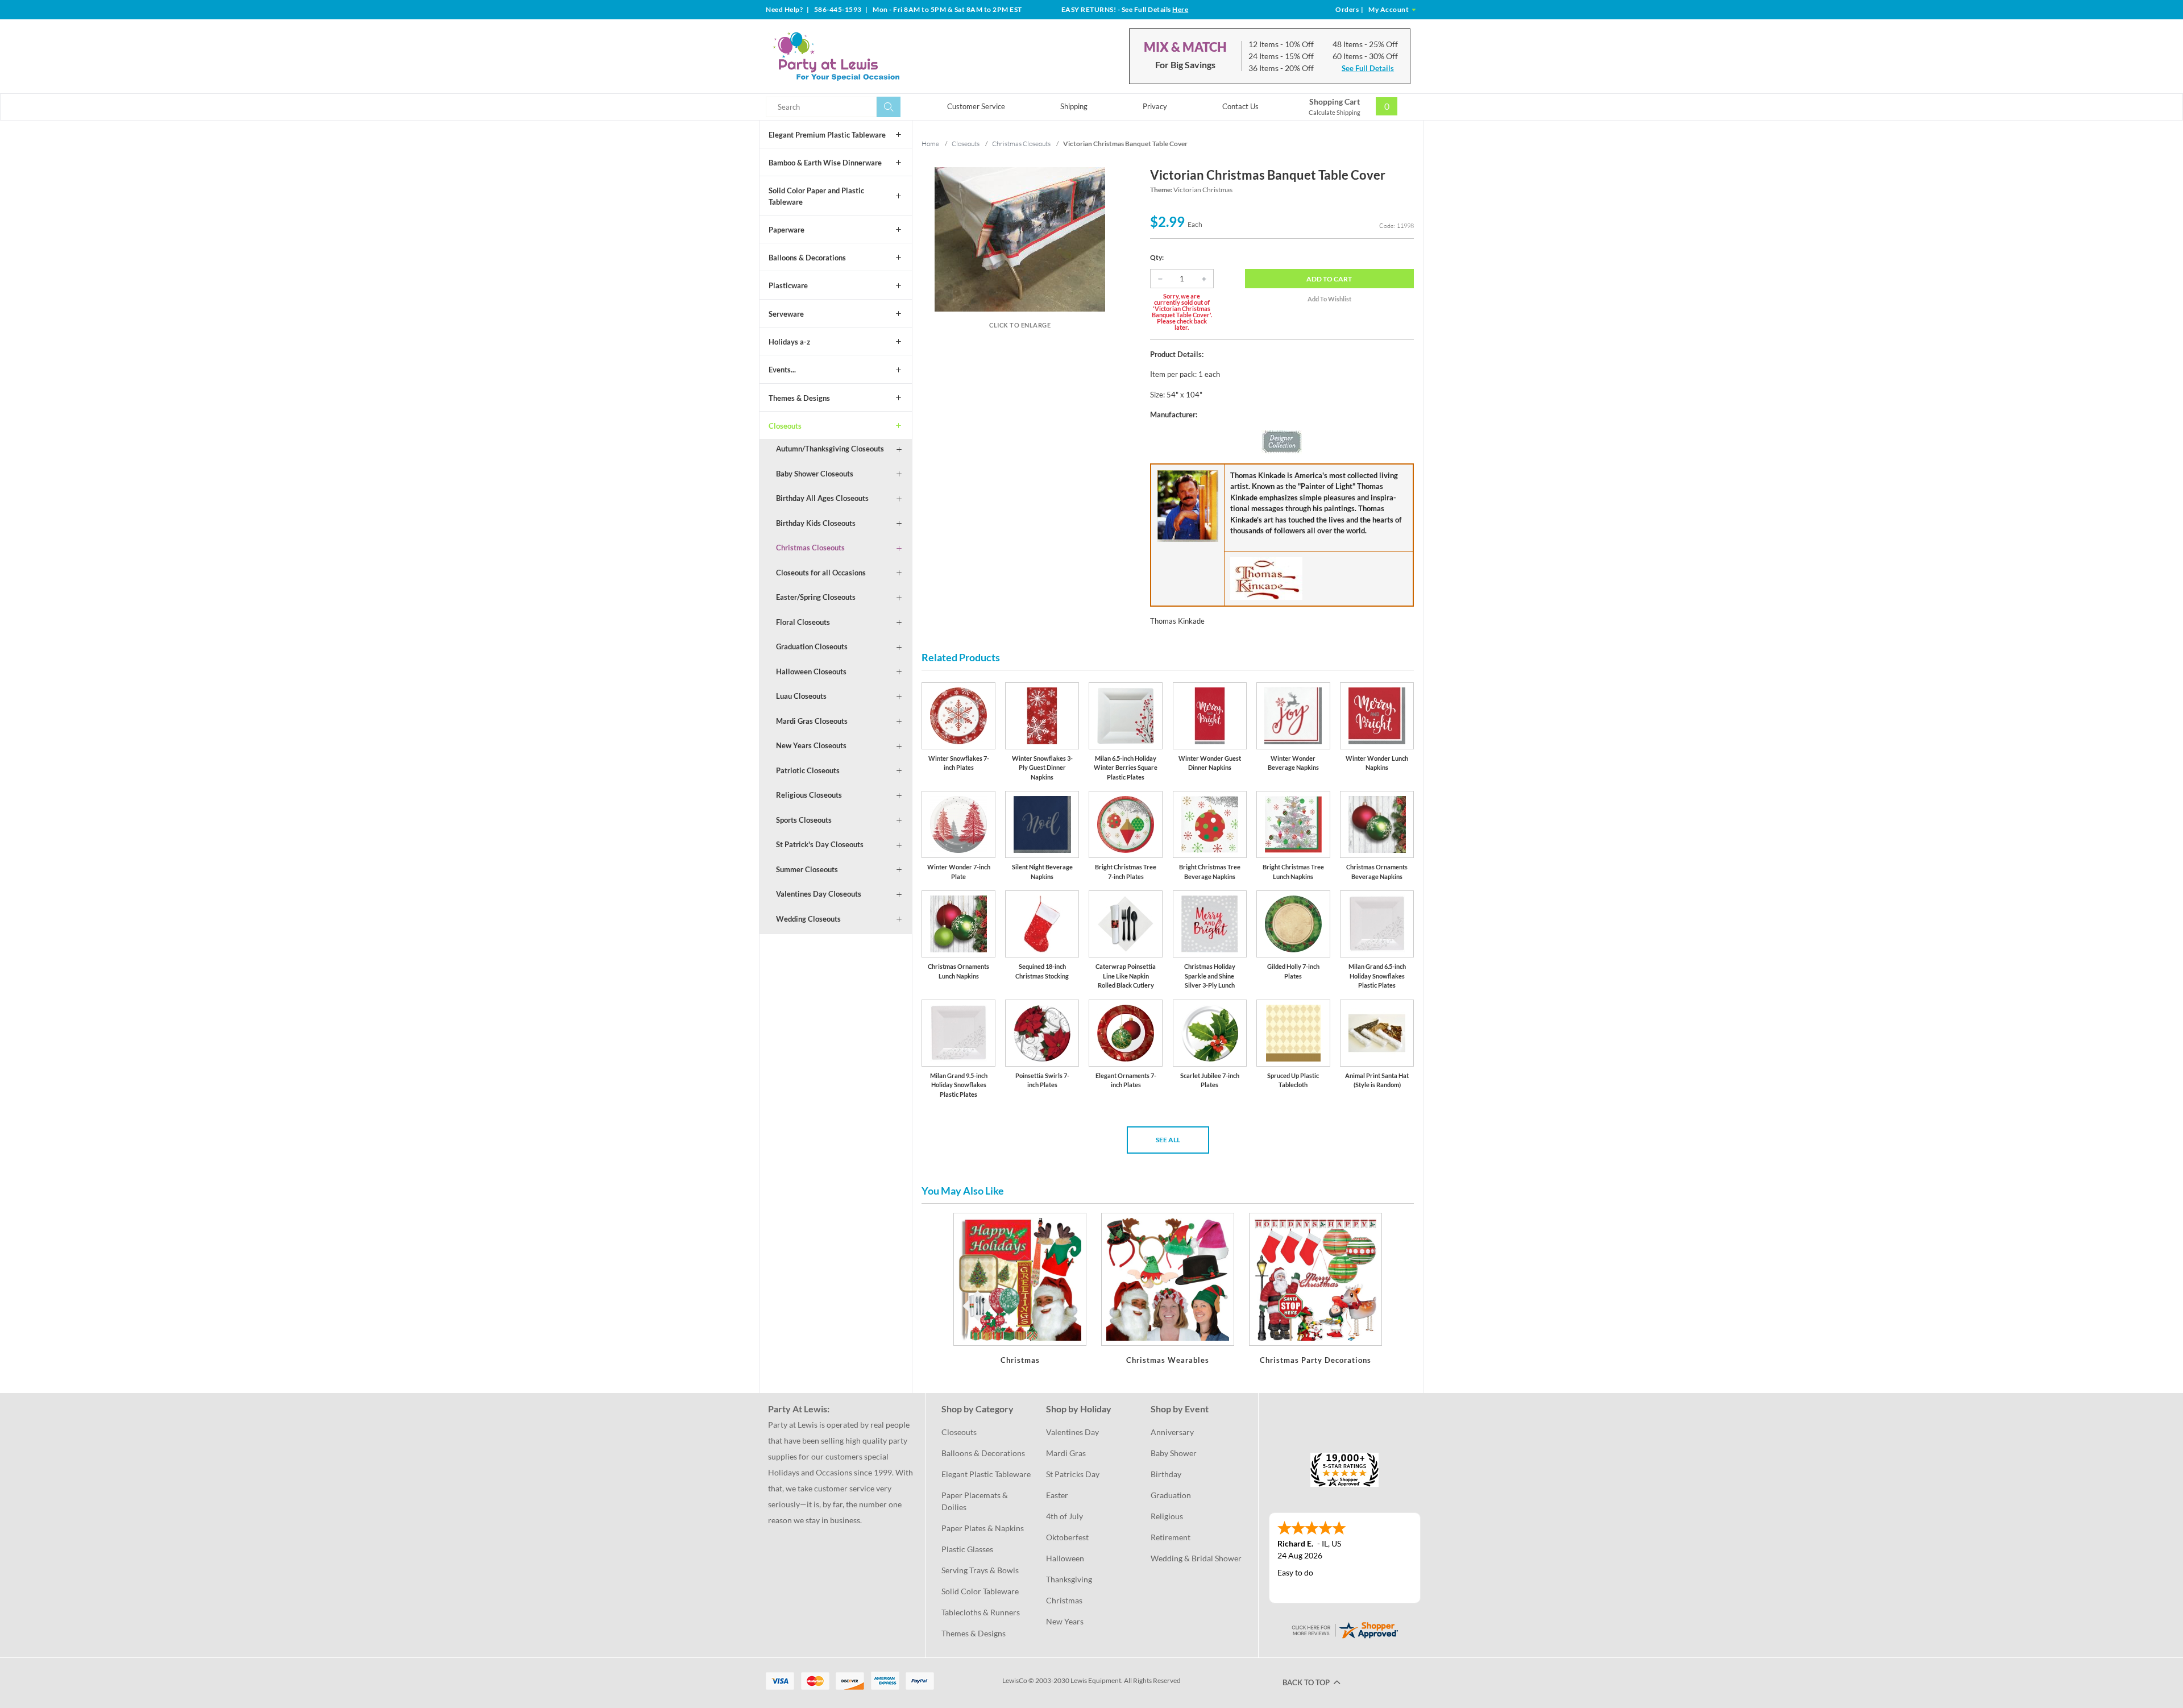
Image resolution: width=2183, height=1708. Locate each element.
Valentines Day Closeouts (819, 894)
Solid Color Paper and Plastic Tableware (816, 196)
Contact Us (1240, 106)
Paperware (787, 230)
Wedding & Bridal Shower (1196, 1558)
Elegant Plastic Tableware (986, 1474)
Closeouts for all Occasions (821, 573)
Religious (1167, 1516)
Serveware (786, 314)
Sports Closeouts (804, 820)
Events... (782, 370)
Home (930, 144)
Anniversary (1172, 1432)
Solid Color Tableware (980, 1591)
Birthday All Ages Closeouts (822, 498)
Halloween (1065, 1558)
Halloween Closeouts (811, 671)
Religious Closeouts (809, 795)
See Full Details (1368, 68)
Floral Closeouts (803, 622)
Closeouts (785, 426)
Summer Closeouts (807, 869)
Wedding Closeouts (808, 919)
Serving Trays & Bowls (980, 1570)
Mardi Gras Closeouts (812, 721)
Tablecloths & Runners (981, 1612)
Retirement (1171, 1537)
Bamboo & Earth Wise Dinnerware (825, 163)
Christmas (1064, 1600)
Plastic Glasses (967, 1549)
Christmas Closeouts (810, 548)
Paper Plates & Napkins (983, 1528)
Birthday (1166, 1474)
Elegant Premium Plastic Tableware (827, 135)
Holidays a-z (789, 342)
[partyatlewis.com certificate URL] (1344, 1629)
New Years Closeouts (811, 745)
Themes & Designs (799, 398)
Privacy (1155, 106)
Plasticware (788, 285)
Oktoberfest (1067, 1537)
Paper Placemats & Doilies (976, 1501)
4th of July (1064, 1516)
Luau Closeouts (801, 696)
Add (1329, 279)
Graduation (1171, 1495)
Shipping (1074, 106)
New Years (1065, 1621)
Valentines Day (1072, 1432)
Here (1180, 9)
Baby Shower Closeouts (815, 474)
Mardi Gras (1066, 1453)
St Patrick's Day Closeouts (820, 844)
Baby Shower (1174, 1453)
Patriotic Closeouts (808, 770)
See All (1168, 1140)
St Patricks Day (1073, 1474)
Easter (1057, 1495)
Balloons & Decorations (807, 258)
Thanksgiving (1069, 1579)
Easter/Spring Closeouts (816, 597)
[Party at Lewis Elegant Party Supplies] (864, 56)
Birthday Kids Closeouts (816, 523)
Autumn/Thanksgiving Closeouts (830, 449)
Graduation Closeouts (812, 646)
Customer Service (976, 106)
